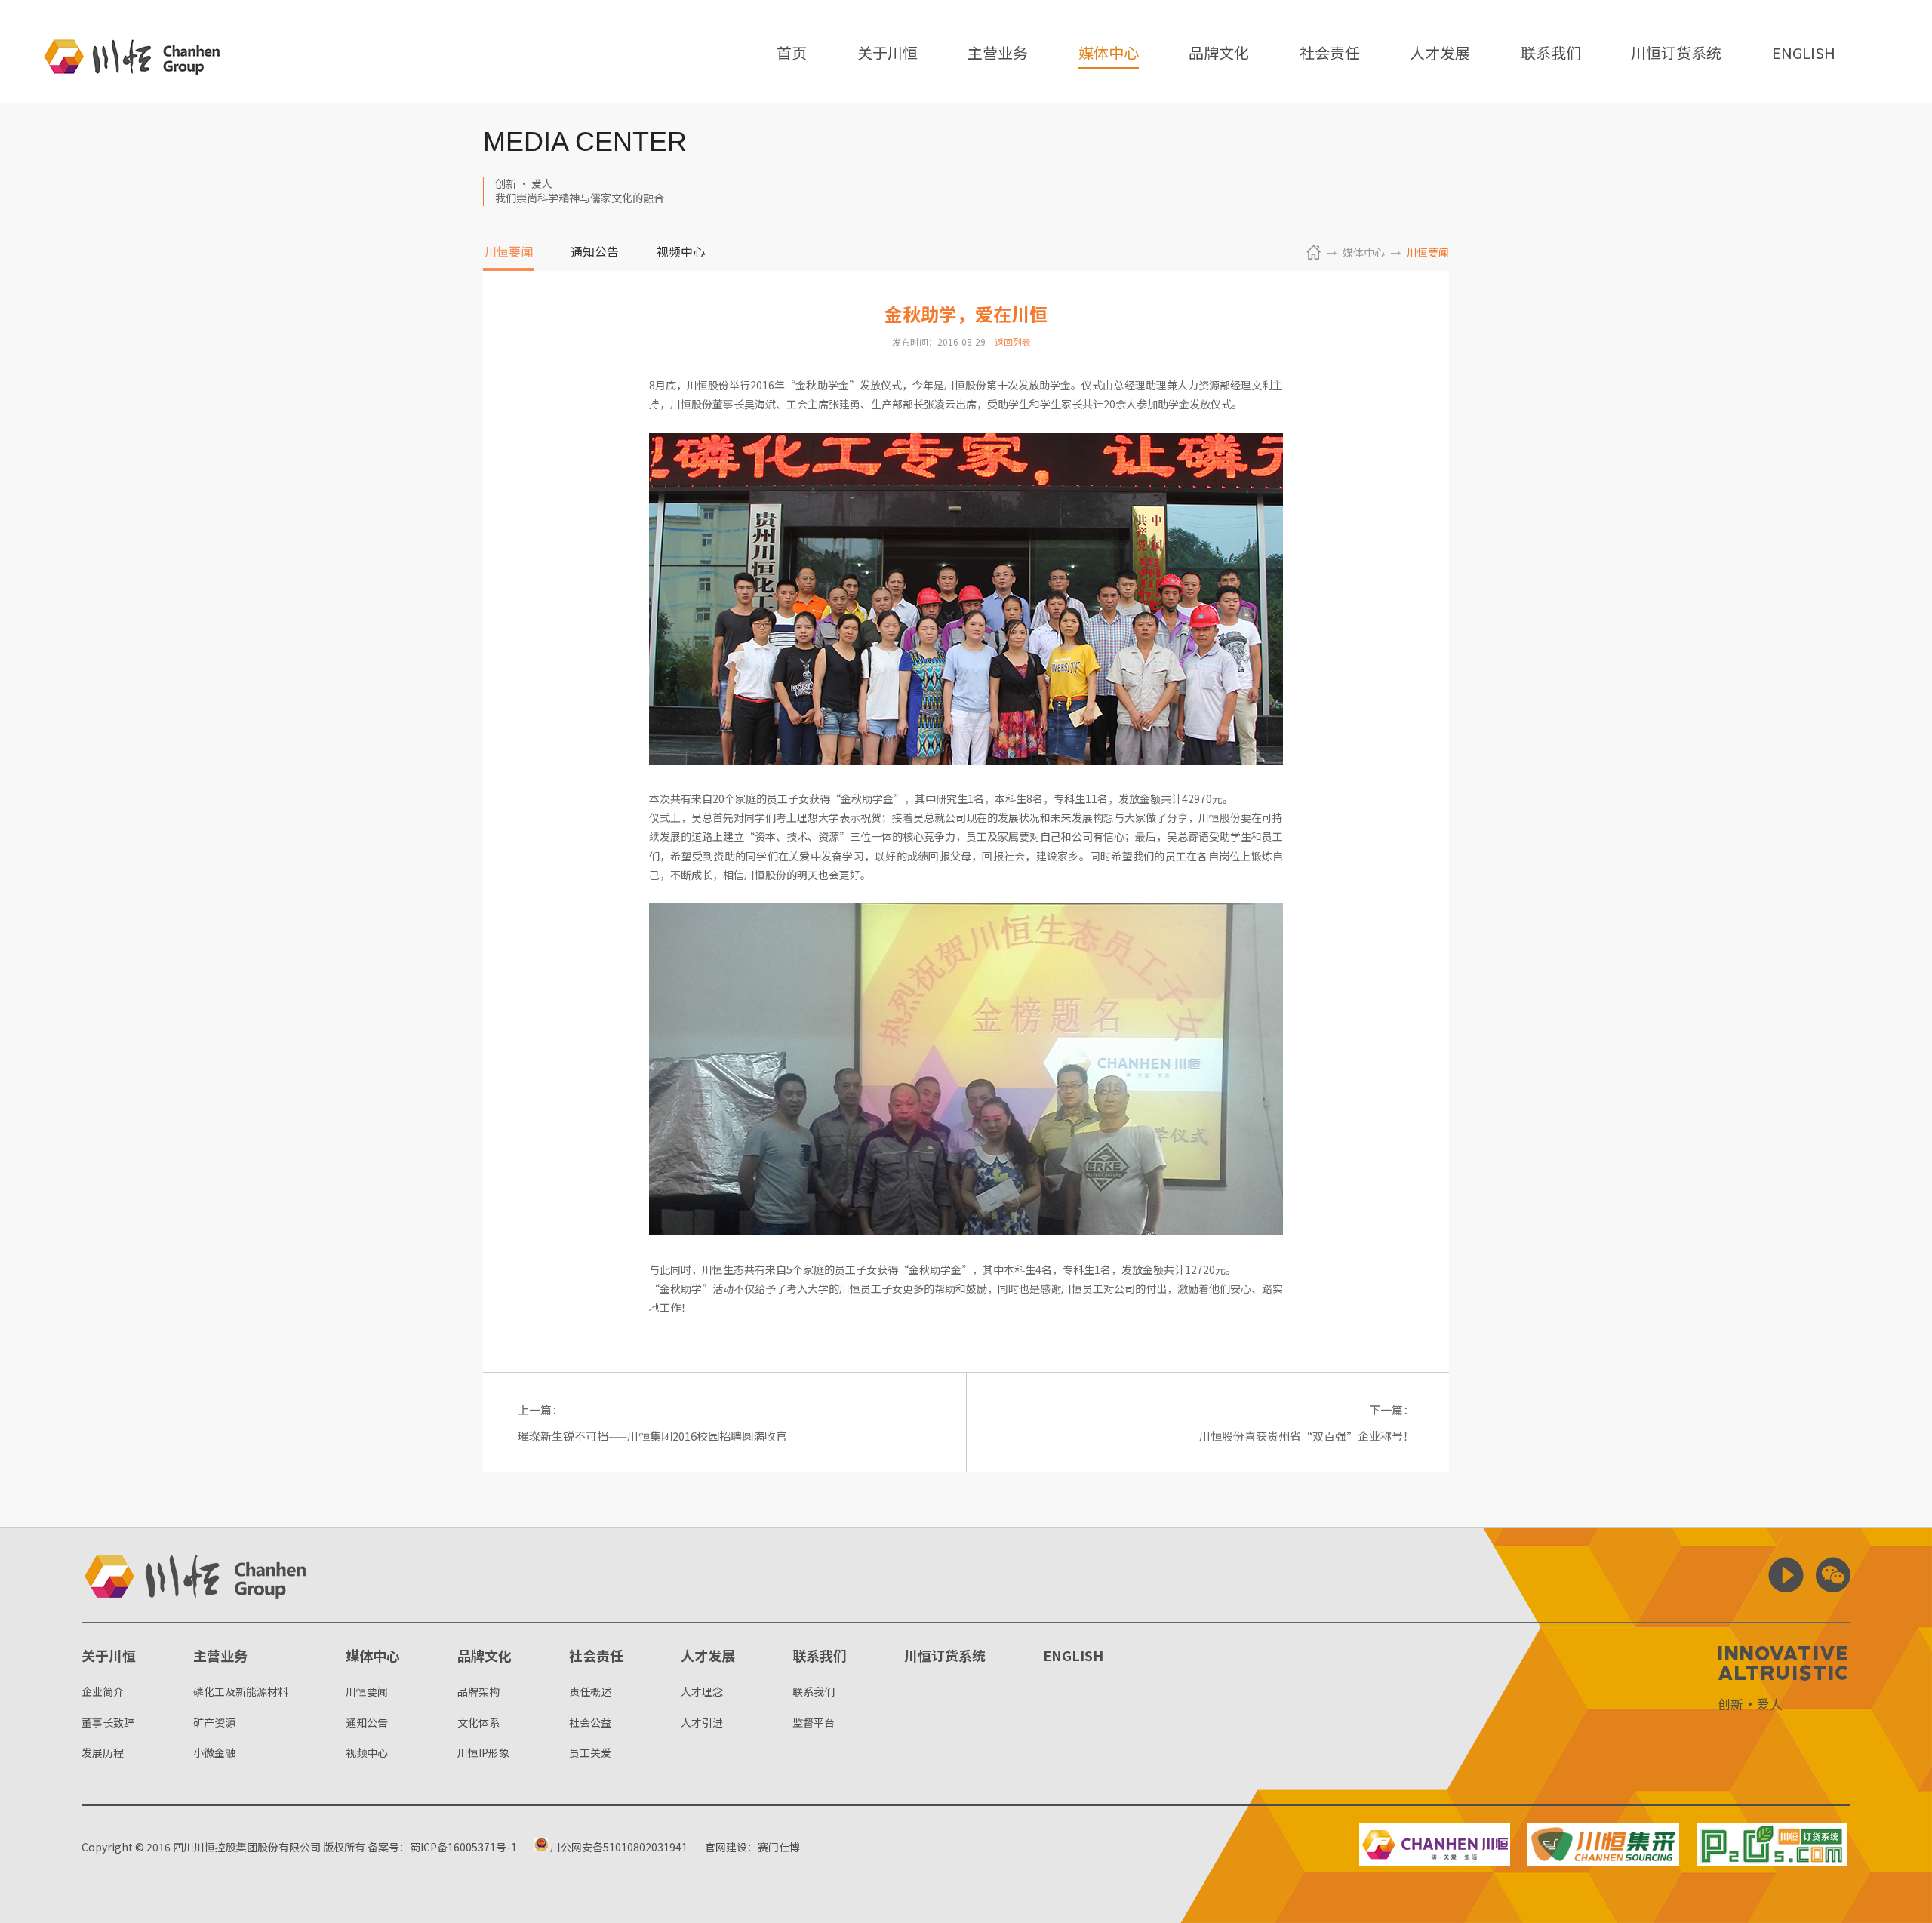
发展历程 (103, 1752)
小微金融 (214, 1752)
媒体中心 (1109, 54)
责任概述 (590, 1691)
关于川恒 (888, 54)
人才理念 (702, 1691)
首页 (792, 54)
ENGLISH (1804, 54)
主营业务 (998, 54)
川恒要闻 (509, 253)
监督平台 (814, 1722)
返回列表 (1013, 342)
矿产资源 (214, 1722)
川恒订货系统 (1676, 54)
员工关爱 (590, 1752)
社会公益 (590, 1722)
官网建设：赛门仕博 (752, 1847)
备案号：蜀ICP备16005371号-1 (442, 1847)
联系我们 (1551, 54)
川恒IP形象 (483, 1752)
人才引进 (702, 1722)
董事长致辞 (108, 1722)
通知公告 (595, 253)
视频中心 (681, 253)
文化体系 (478, 1722)
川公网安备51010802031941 (618, 1847)
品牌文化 (1219, 54)
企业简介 (103, 1691)
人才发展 (1440, 54)
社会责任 (1330, 54)
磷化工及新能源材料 (241, 1691)
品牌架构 (478, 1691)
